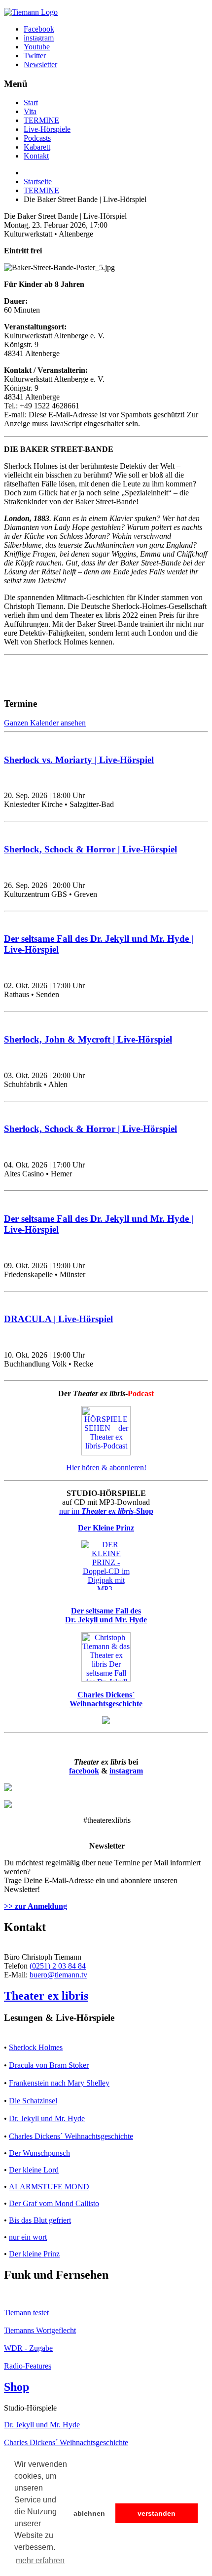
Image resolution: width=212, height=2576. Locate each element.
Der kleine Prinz (34, 2254)
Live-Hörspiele (47, 129)
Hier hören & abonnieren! (106, 1468)
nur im (106, 1511)
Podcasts (37, 138)
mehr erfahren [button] (40, 2560)
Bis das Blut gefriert (40, 2220)
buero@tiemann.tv (58, 1975)
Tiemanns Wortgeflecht (40, 2330)
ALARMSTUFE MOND (49, 2187)
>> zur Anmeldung (35, 1906)
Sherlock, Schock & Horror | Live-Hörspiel (90, 849)
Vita (30, 111)
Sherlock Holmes (36, 2047)
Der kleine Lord (34, 2170)
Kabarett (37, 147)
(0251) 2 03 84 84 (58, 1966)
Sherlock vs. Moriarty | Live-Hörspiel (79, 760)
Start (31, 102)
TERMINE (41, 120)
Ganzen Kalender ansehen (45, 723)
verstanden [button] (157, 2513)
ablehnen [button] (89, 2513)
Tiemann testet (26, 2313)
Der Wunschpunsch (39, 2153)
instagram (126, 1771)
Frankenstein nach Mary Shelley (59, 2083)
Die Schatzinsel (33, 2101)
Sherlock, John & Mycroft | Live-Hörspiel (88, 1039)
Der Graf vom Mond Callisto (54, 2203)
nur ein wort (28, 2237)
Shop (17, 2387)
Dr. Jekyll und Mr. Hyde (47, 2118)
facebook (84, 1771)
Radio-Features (28, 2366)
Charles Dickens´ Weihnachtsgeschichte (71, 2136)
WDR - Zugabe (28, 2348)
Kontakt (36, 156)
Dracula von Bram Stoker (49, 2065)
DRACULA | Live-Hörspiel (58, 1319)
